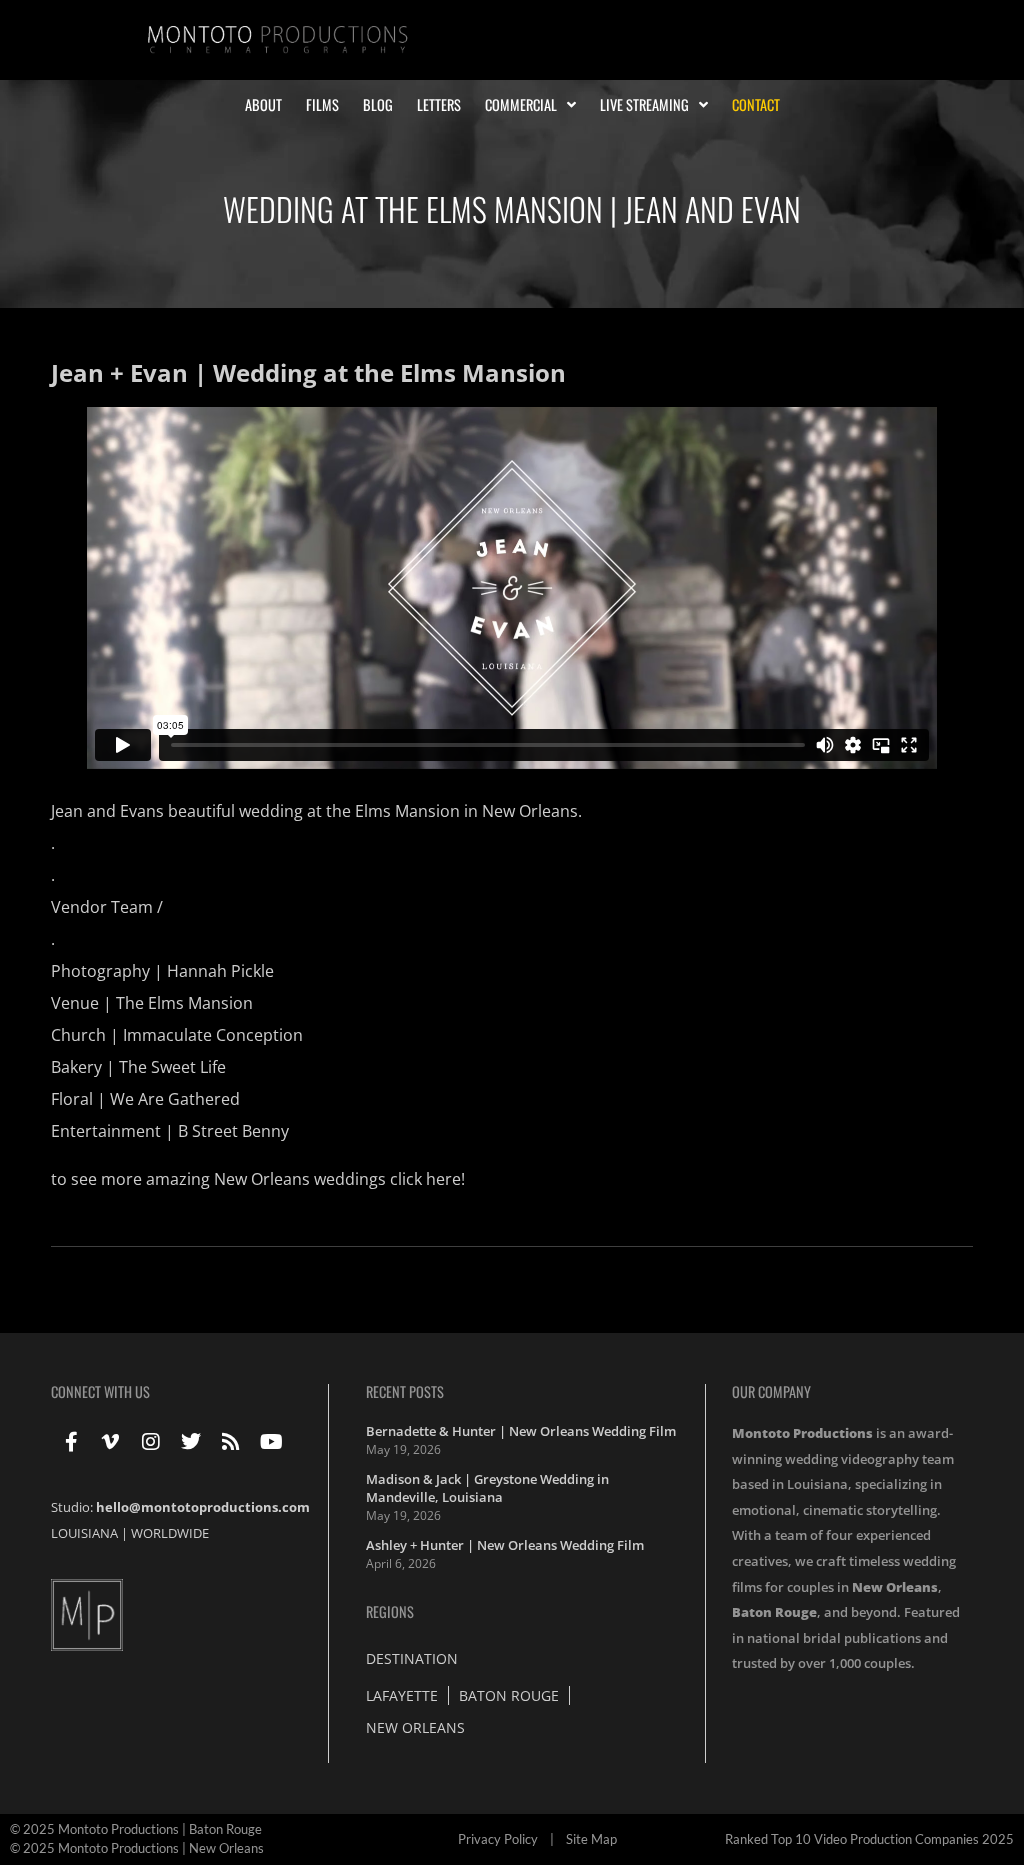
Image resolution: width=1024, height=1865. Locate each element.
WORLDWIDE (170, 1533)
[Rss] (231, 1442)
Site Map (591, 1839)
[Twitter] (191, 1442)
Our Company (771, 1391)
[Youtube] (271, 1442)
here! (445, 1179)
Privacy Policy (498, 1839)
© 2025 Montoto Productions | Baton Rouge (136, 1829)
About (263, 105)
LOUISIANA (84, 1533)
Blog (378, 105)
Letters (439, 105)
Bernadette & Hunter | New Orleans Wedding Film (521, 1431)
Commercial (521, 105)
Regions (390, 1611)
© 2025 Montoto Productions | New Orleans (137, 1848)
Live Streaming (644, 105)
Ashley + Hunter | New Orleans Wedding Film (505, 1545)
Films (322, 105)
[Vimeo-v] (111, 1442)
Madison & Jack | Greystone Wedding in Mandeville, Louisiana (487, 1488)
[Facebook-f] (71, 1442)
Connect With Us (100, 1391)
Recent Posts (405, 1391)
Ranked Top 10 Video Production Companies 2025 (869, 1839)
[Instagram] (151, 1442)
